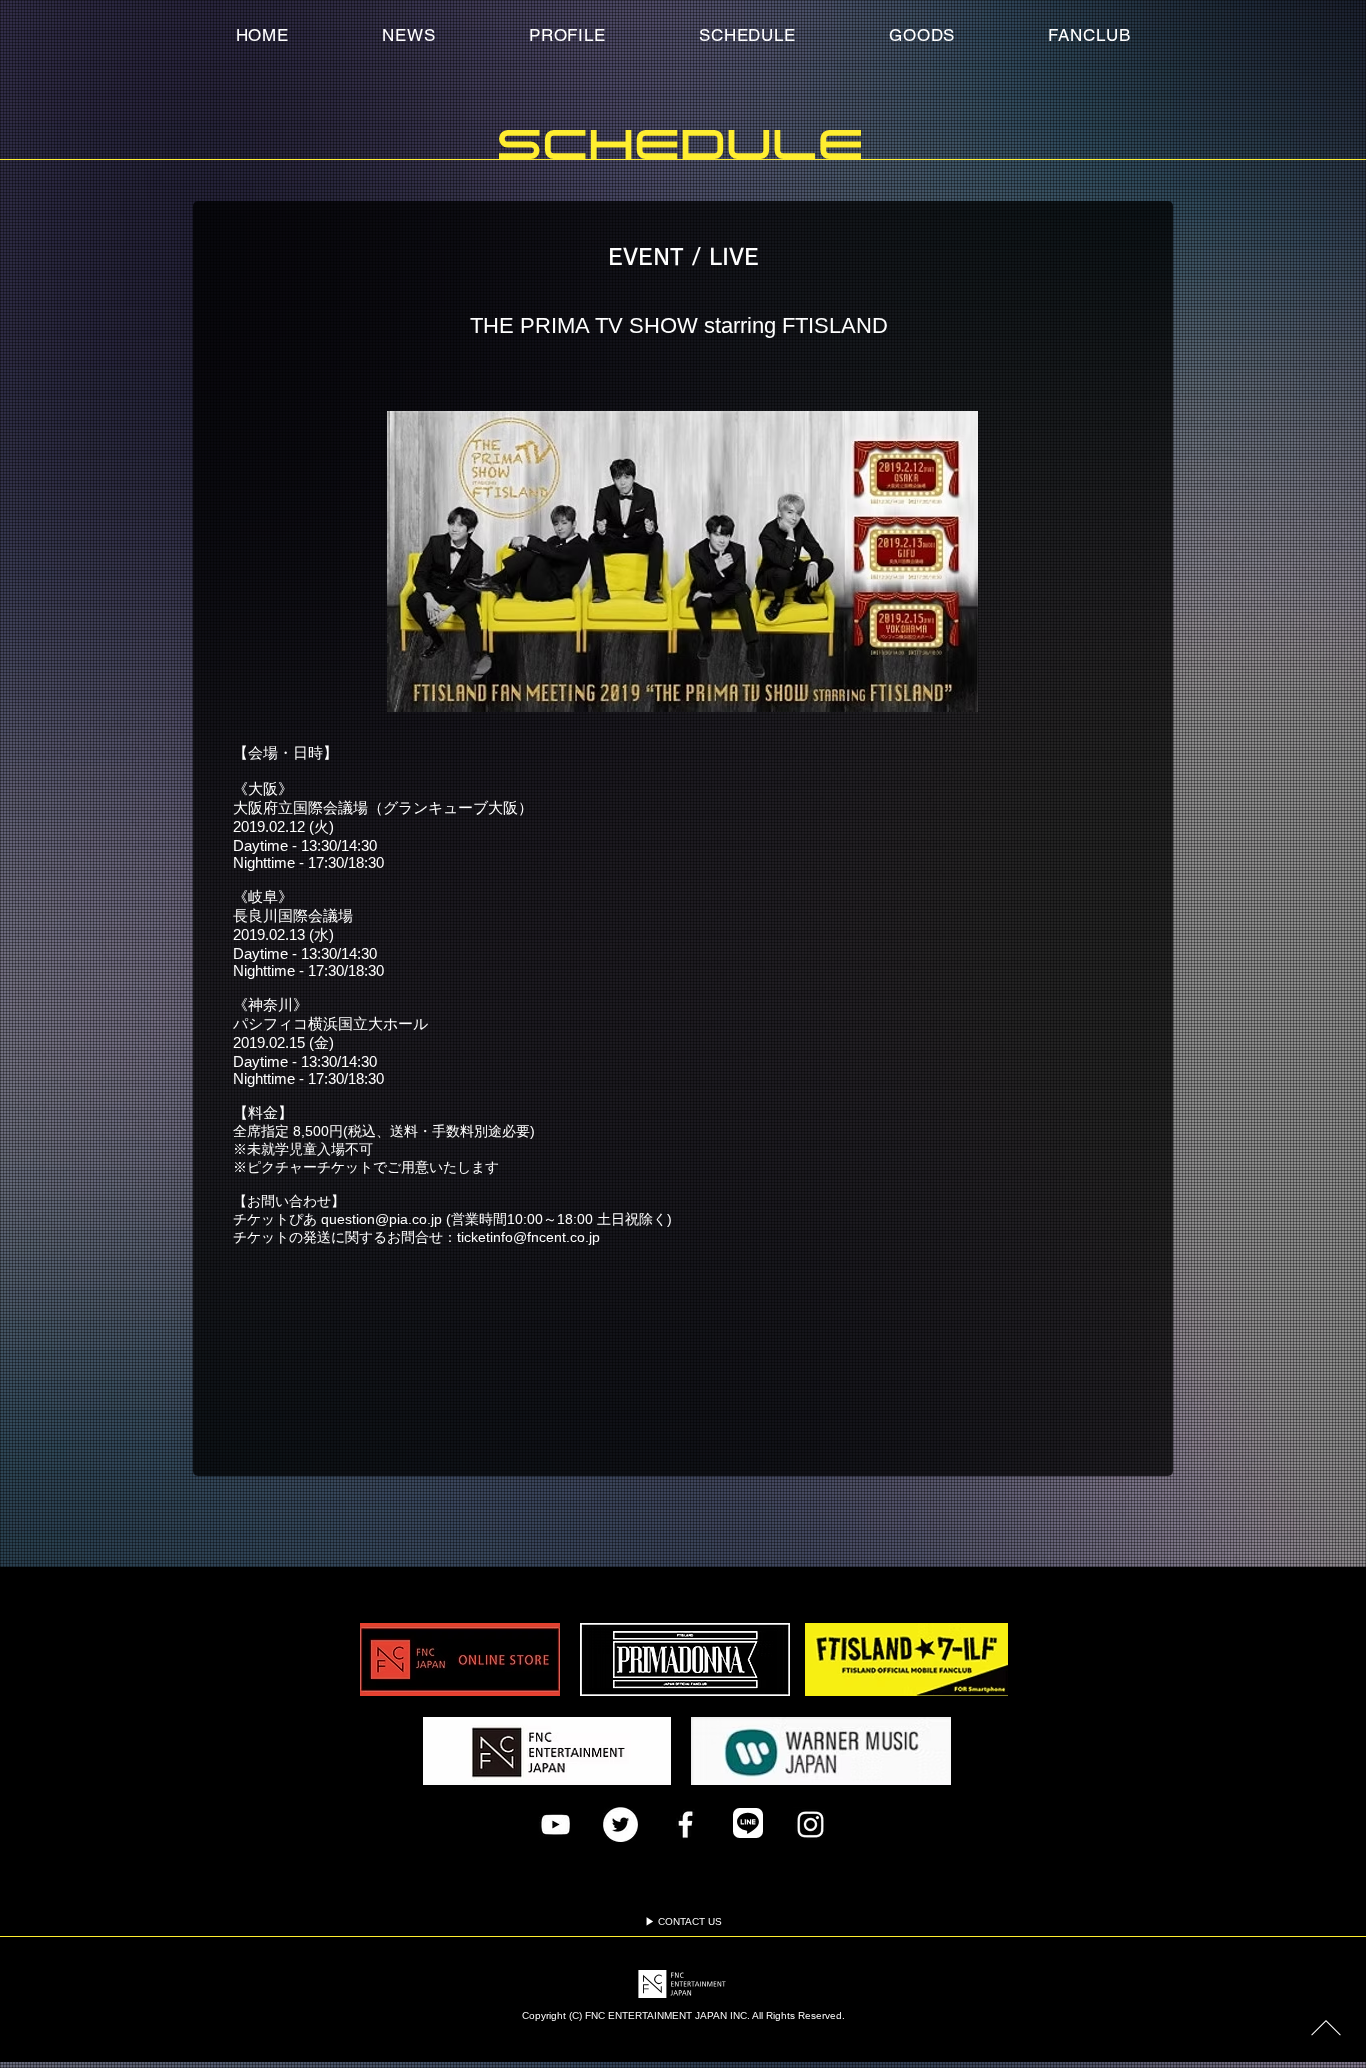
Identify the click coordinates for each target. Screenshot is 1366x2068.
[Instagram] (810, 1824)
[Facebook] (685, 1824)
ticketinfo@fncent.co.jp (528, 1237)
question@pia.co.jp (381, 1219)
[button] (1089, 35)
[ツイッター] (620, 1824)
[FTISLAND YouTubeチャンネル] (555, 1824)
